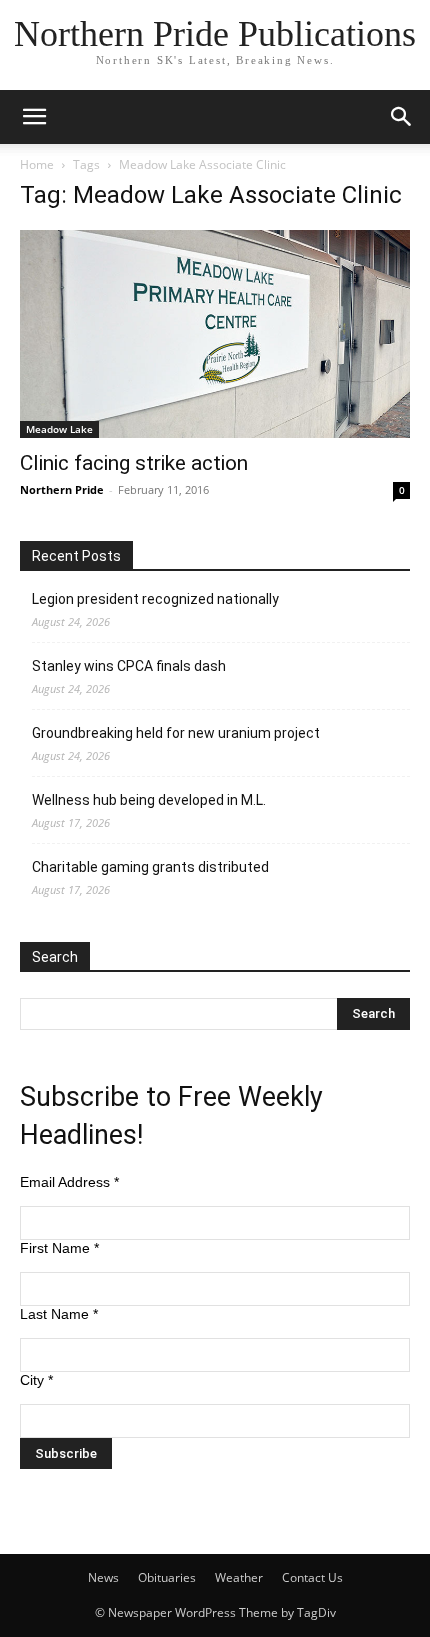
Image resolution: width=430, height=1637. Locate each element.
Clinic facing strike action (134, 463)
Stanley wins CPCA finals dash (129, 666)
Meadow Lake (59, 429)
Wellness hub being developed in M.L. (149, 800)
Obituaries (167, 1577)
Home (37, 164)
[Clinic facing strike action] (215, 334)
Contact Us (312, 1577)
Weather (239, 1577)
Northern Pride (62, 489)
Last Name (59, 1314)
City (36, 1380)
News (103, 1577)
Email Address (69, 1182)
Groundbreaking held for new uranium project (176, 733)
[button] (34, 117)
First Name (59, 1248)
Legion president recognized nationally (155, 599)
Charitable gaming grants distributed (150, 867)
